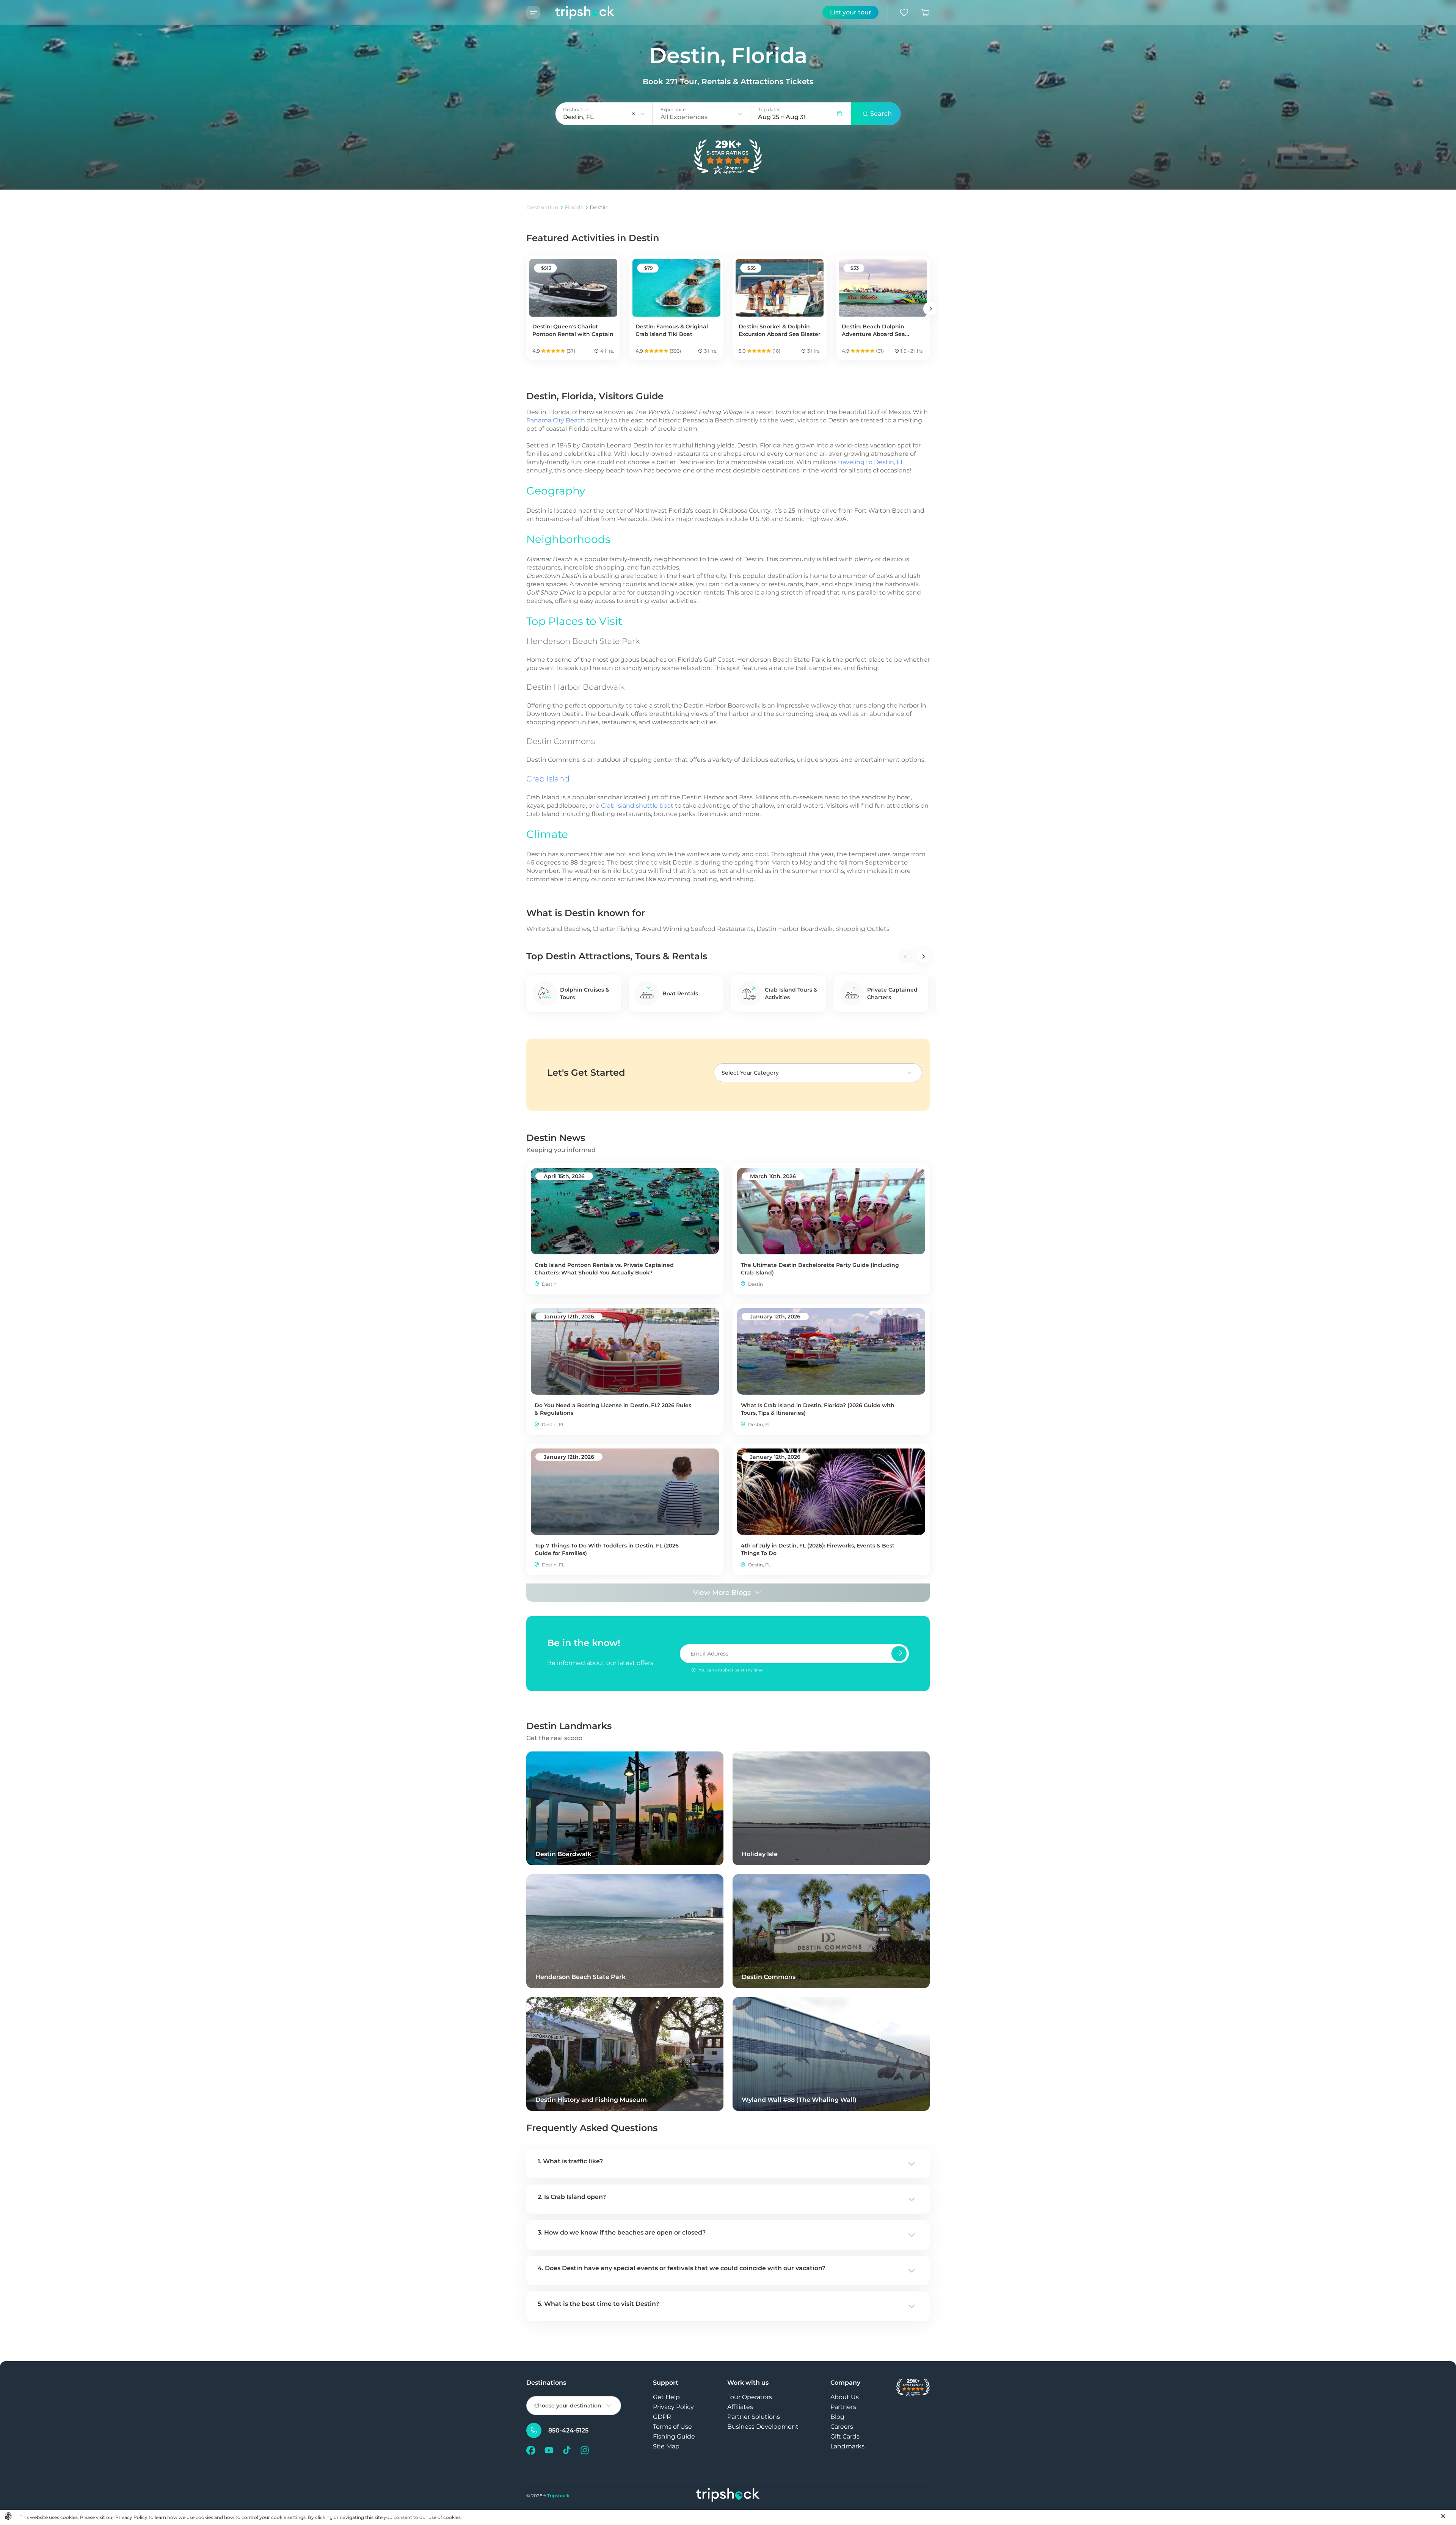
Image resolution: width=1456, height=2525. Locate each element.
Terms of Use (672, 2427)
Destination (542, 207)
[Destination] (643, 114)
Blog (837, 2417)
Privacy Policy (673, 2407)
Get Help (666, 2397)
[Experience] (740, 114)
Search (881, 114)
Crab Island (548, 779)
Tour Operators (750, 2397)
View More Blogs (722, 1593)
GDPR (662, 2417)
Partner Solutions (754, 2417)
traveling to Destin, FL (871, 462)
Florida (574, 207)
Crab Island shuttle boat (637, 806)
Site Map (666, 2446)
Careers (842, 2427)
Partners (843, 2407)
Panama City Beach (556, 420)
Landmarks (847, 2446)
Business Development (763, 2427)
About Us (845, 2397)
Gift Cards (845, 2436)
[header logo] (577, 12)
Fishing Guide (674, 2436)
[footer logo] (728, 2496)
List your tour (851, 12)
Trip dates (769, 109)
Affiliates (740, 2407)
